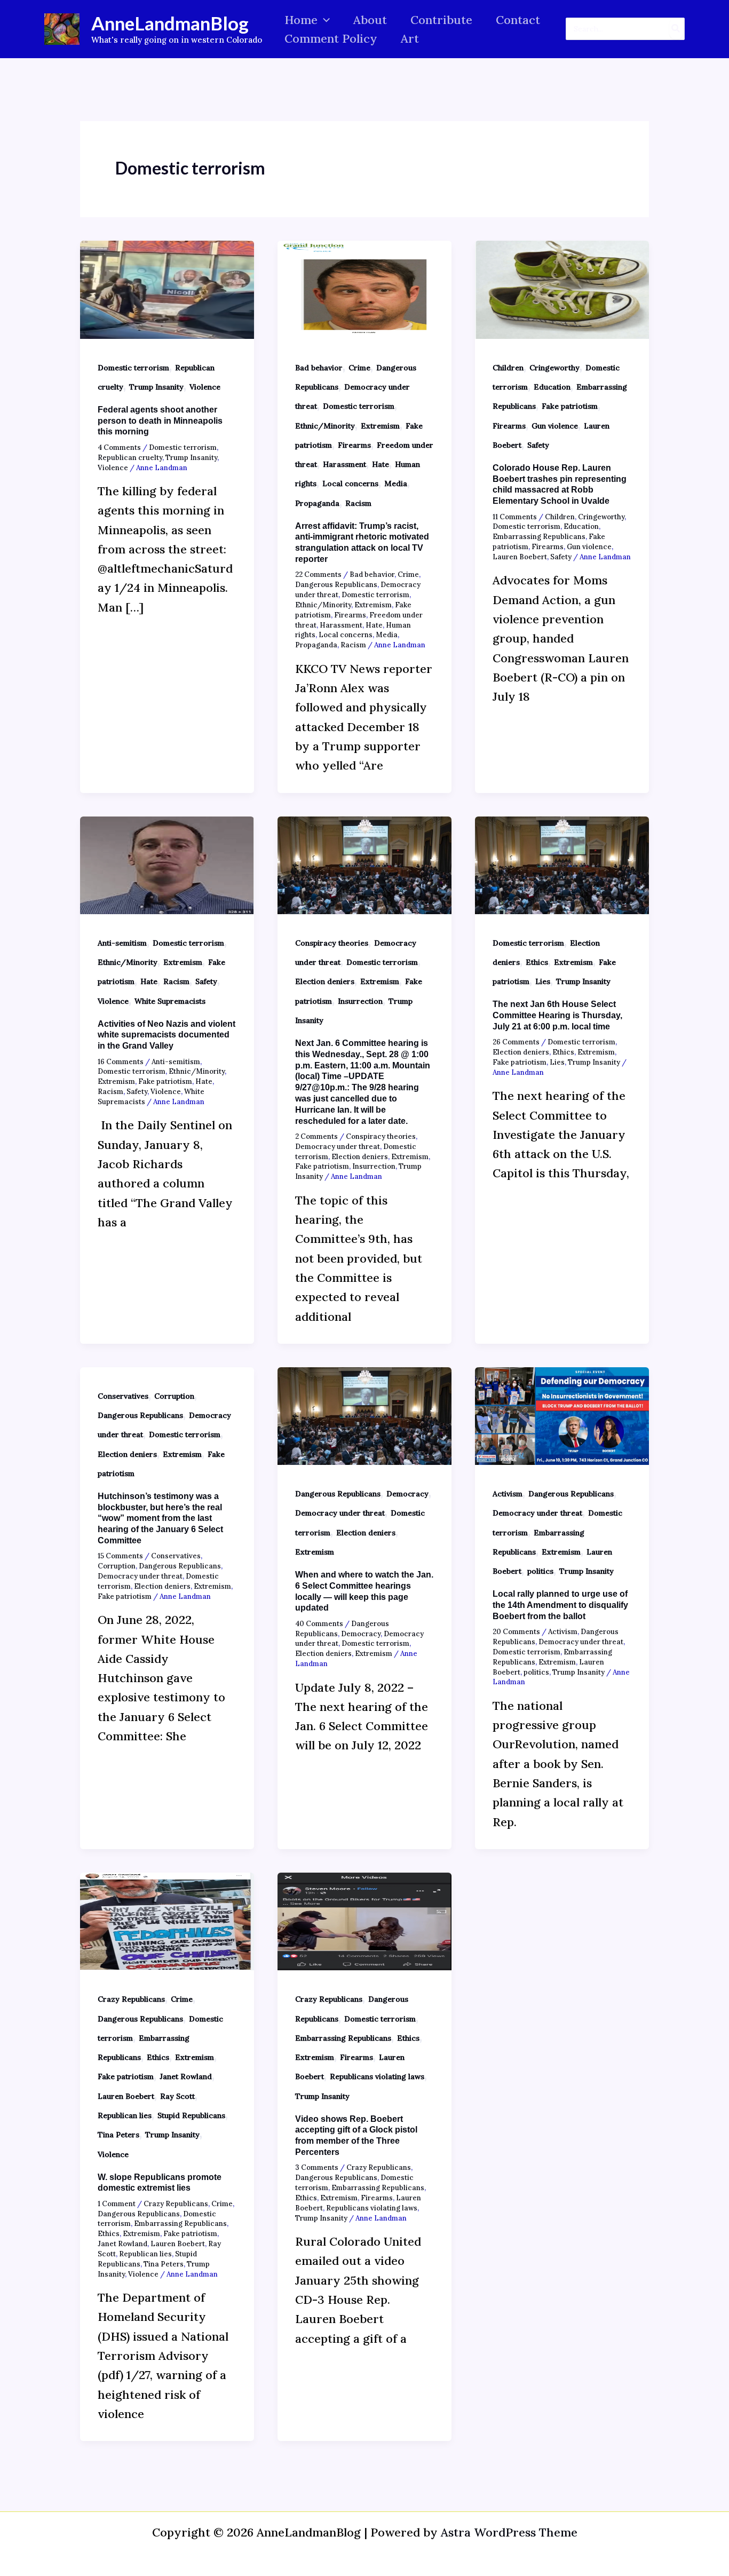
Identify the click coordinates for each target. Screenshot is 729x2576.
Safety (538, 445)
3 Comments (317, 2167)
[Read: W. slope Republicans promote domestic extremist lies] (167, 1920)
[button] (324, 20)
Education (552, 387)
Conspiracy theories (332, 943)
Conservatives (123, 1396)
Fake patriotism (570, 406)
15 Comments (120, 1556)
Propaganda (317, 503)
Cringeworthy (554, 368)
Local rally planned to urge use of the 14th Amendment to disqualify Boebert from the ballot (560, 1605)
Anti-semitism (122, 943)
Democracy (407, 1494)
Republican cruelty (130, 458)
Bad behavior (319, 368)
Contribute (441, 20)
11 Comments (515, 517)
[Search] (676, 29)
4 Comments (119, 447)
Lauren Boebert (520, 557)
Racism (358, 503)
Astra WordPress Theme (509, 2532)
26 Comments (516, 1042)
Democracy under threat (338, 1147)
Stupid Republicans (191, 2115)
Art (410, 38)
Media (396, 484)
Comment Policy (331, 38)
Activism (508, 1494)
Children (508, 368)
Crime (359, 368)
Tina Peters (118, 2135)
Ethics (537, 962)
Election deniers (325, 981)
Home (301, 20)
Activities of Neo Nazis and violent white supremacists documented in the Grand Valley (167, 1035)
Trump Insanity (156, 387)
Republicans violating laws (377, 2076)
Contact (518, 20)
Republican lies (125, 2115)
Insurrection (360, 1001)
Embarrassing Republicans (539, 537)
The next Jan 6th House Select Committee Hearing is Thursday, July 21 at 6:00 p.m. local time (557, 1015)
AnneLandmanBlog (170, 23)
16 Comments (121, 1062)
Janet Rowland (186, 2076)
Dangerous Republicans (336, 585)
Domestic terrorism (133, 368)
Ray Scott (177, 2096)
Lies (543, 981)
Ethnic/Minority (325, 426)
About (370, 20)
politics (540, 1571)
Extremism (380, 426)
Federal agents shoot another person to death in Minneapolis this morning (160, 421)
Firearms (354, 445)
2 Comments (316, 1136)
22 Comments (318, 574)
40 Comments (319, 1624)
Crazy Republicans (131, 1999)
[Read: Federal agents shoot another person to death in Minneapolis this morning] (167, 288)
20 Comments (516, 1632)
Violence (205, 387)
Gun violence (555, 426)
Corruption (174, 1396)
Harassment (344, 464)
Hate (381, 464)
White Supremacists (170, 1001)
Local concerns (350, 484)
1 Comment (117, 2204)
